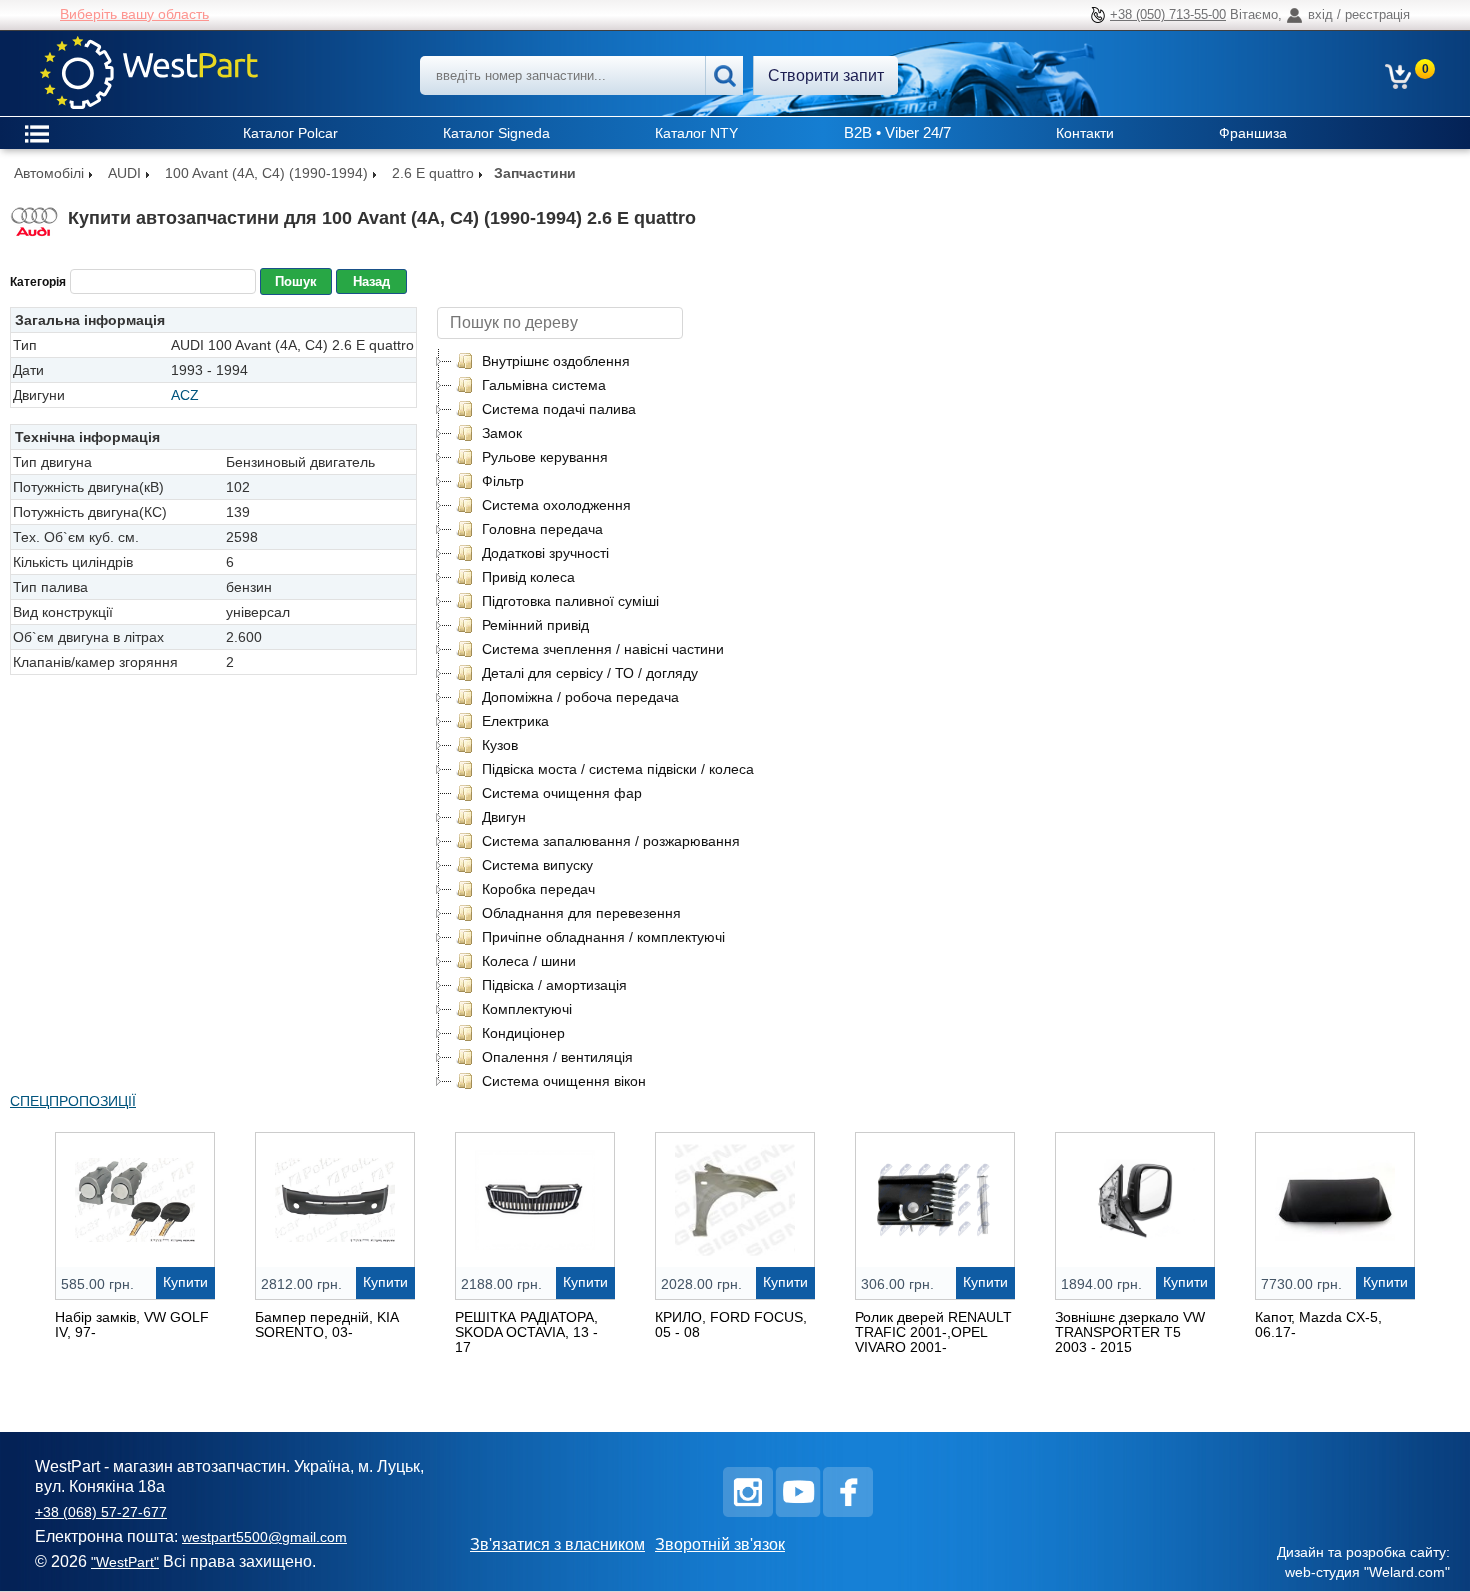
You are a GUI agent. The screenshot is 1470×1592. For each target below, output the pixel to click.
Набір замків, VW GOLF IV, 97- (132, 1324)
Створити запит (826, 75)
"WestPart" (125, 1562)
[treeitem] (542, 361)
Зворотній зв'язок (720, 1544)
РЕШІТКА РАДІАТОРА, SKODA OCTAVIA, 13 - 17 (526, 1332)
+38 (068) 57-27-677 (101, 1512)
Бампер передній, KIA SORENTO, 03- (326, 1324)
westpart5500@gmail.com (264, 1537)
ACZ (185, 395)
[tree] (604, 721)
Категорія (38, 282)
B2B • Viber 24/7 (897, 132)
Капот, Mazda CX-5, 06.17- (1318, 1324)
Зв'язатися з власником (557, 1544)
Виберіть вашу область (134, 14)
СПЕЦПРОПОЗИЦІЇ (73, 1101)
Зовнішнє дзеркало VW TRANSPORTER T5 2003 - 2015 (1130, 1332)
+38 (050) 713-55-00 (1168, 14)
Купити (185, 1282)
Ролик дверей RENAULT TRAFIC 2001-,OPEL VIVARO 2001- (933, 1332)
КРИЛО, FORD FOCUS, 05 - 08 (731, 1324)
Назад (371, 281)
